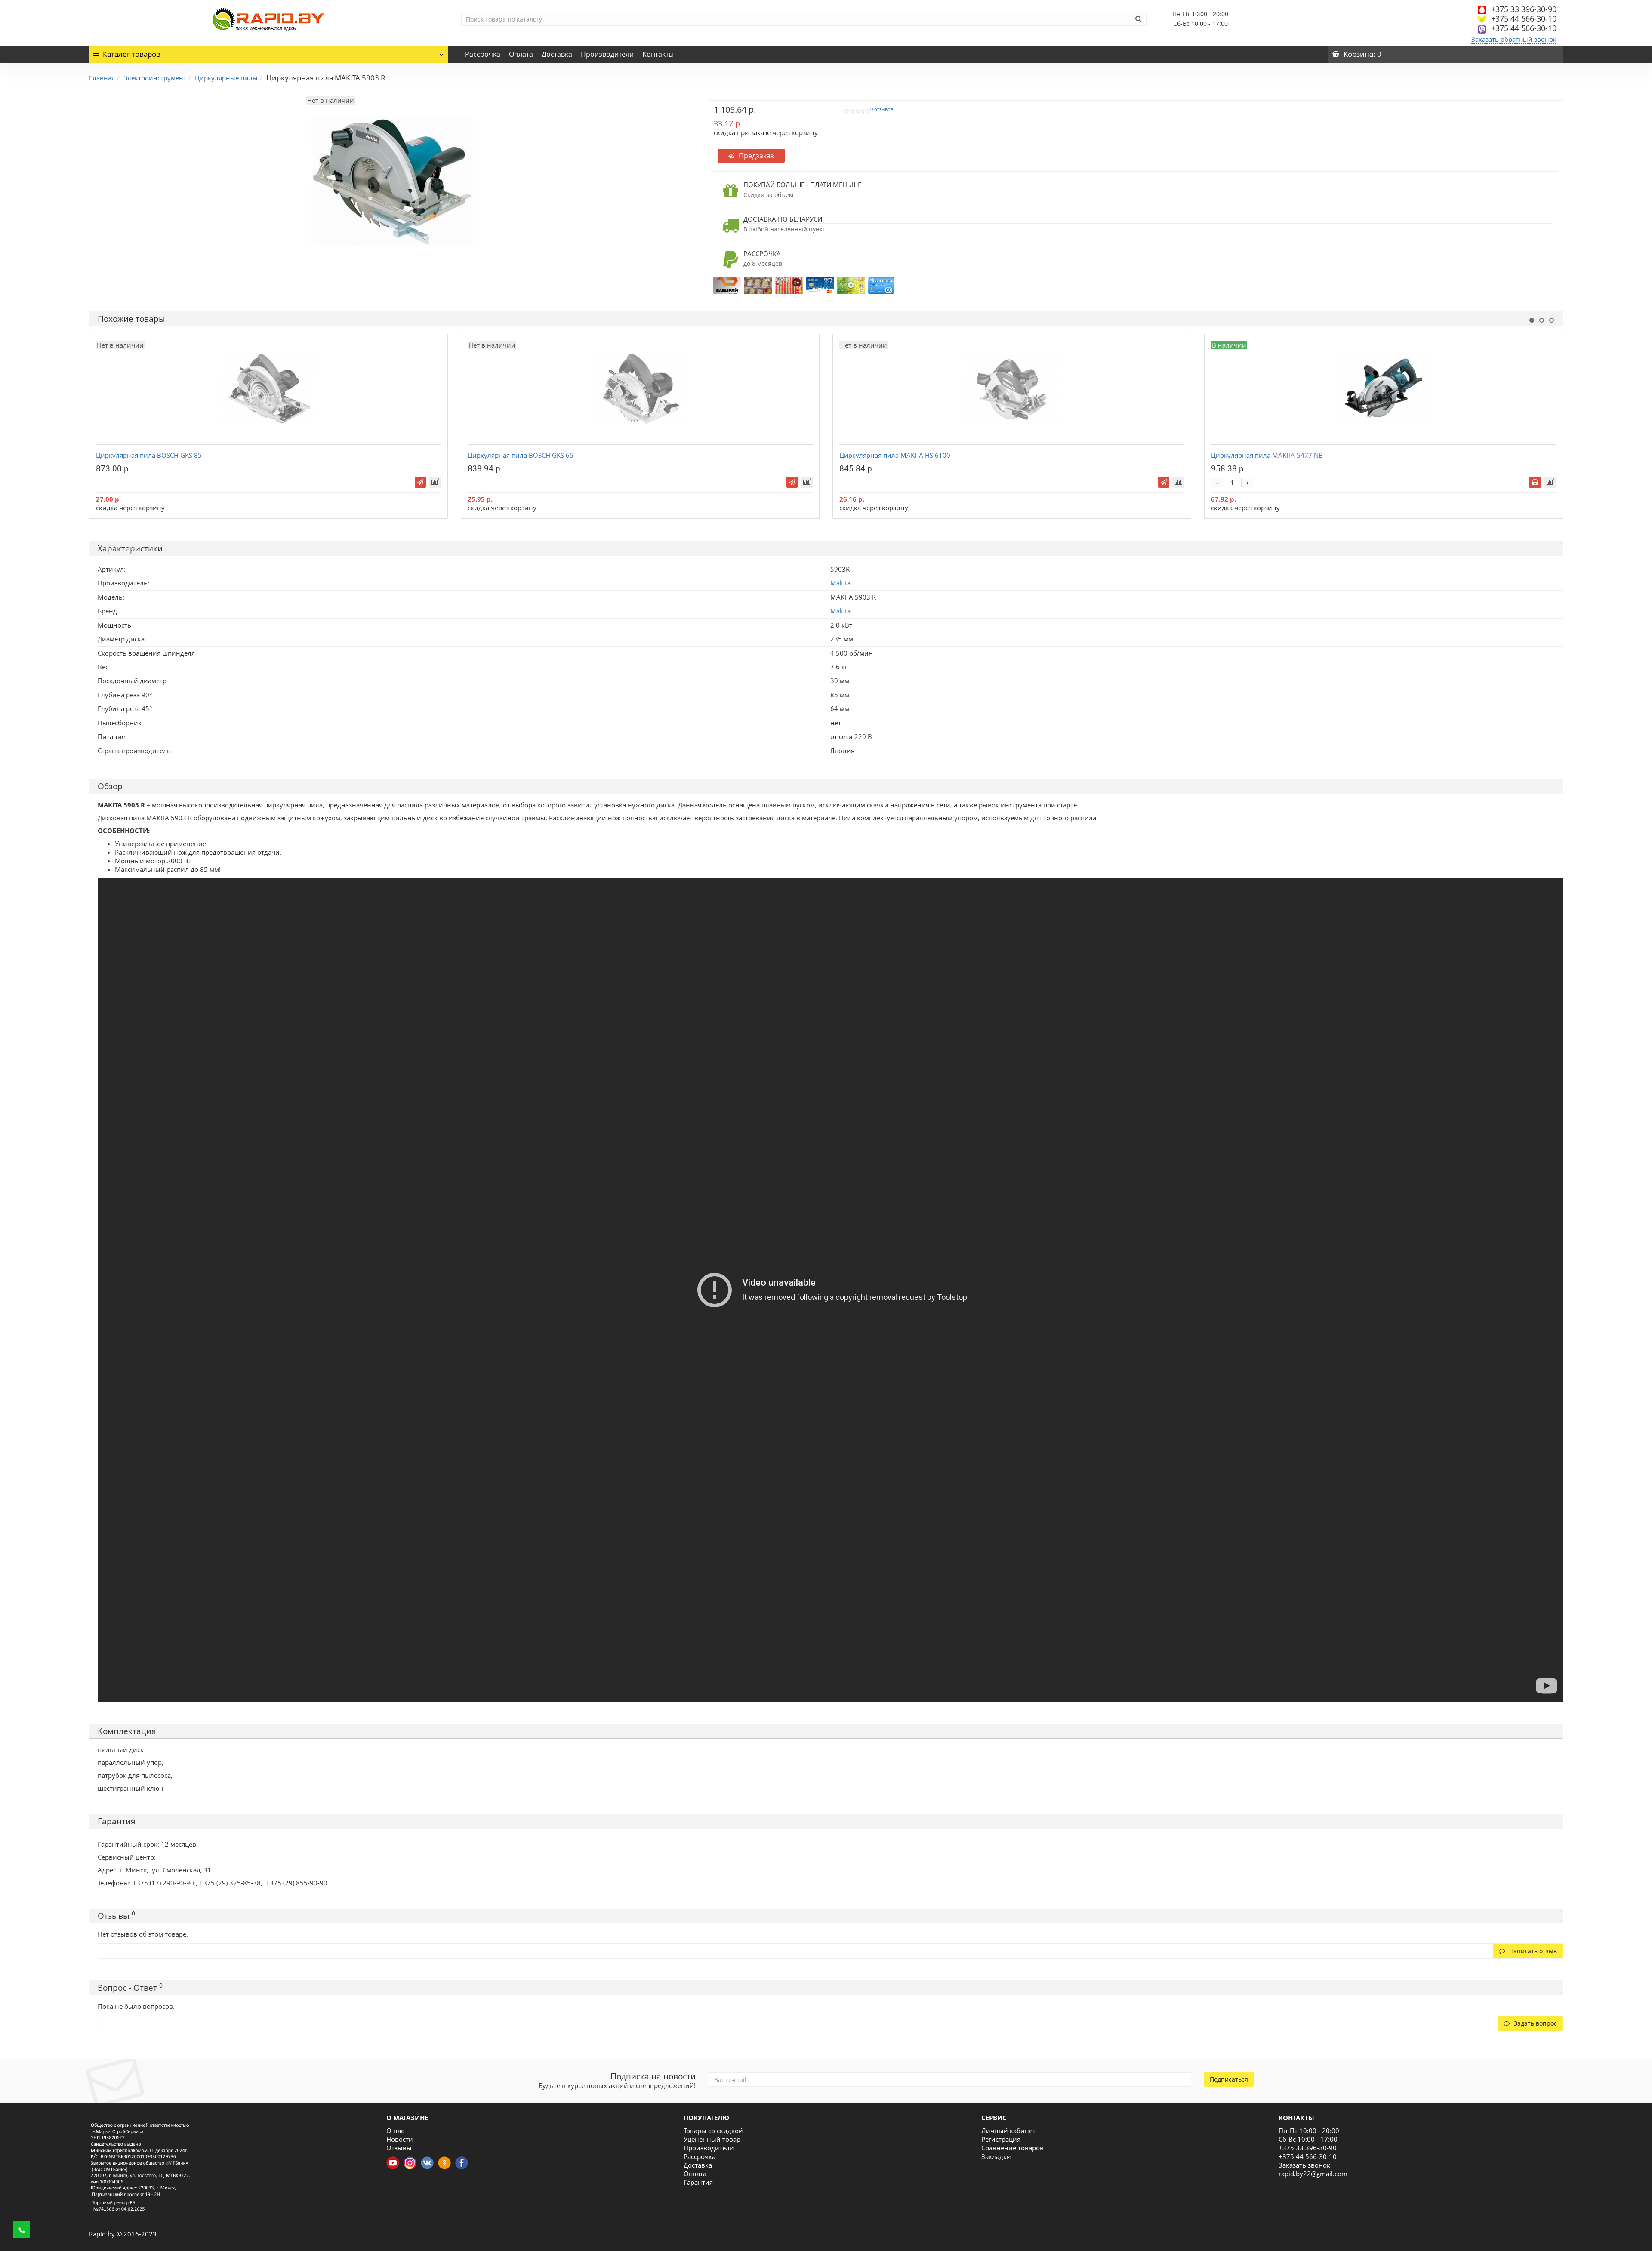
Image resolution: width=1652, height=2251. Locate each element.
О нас (395, 2131)
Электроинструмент (155, 78)
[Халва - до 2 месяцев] (789, 285)
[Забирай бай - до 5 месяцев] (727, 285)
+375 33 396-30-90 (1524, 9)
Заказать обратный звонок (1514, 39)
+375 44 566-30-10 (1524, 18)
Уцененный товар (712, 2139)
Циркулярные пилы (226, 78)
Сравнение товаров (1012, 2148)
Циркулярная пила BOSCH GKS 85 (149, 455)
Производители (607, 54)
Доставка (557, 54)
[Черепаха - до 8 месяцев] (758, 285)
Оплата (521, 54)
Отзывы (399, 2148)
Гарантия (698, 2182)
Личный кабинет (1008, 2131)
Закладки (996, 2156)
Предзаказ (756, 156)
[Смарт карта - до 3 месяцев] (851, 285)
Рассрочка (483, 54)
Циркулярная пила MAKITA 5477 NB (1267, 455)
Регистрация (1001, 2139)
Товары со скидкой (713, 2131)
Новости (400, 2139)
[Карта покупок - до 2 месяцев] (820, 285)
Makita (840, 611)
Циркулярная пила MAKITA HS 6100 (895, 455)
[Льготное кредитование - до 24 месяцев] (881, 285)
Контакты (658, 54)
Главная (102, 78)
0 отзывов (882, 109)
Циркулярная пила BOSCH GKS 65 (521, 455)
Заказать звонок (1304, 2165)
